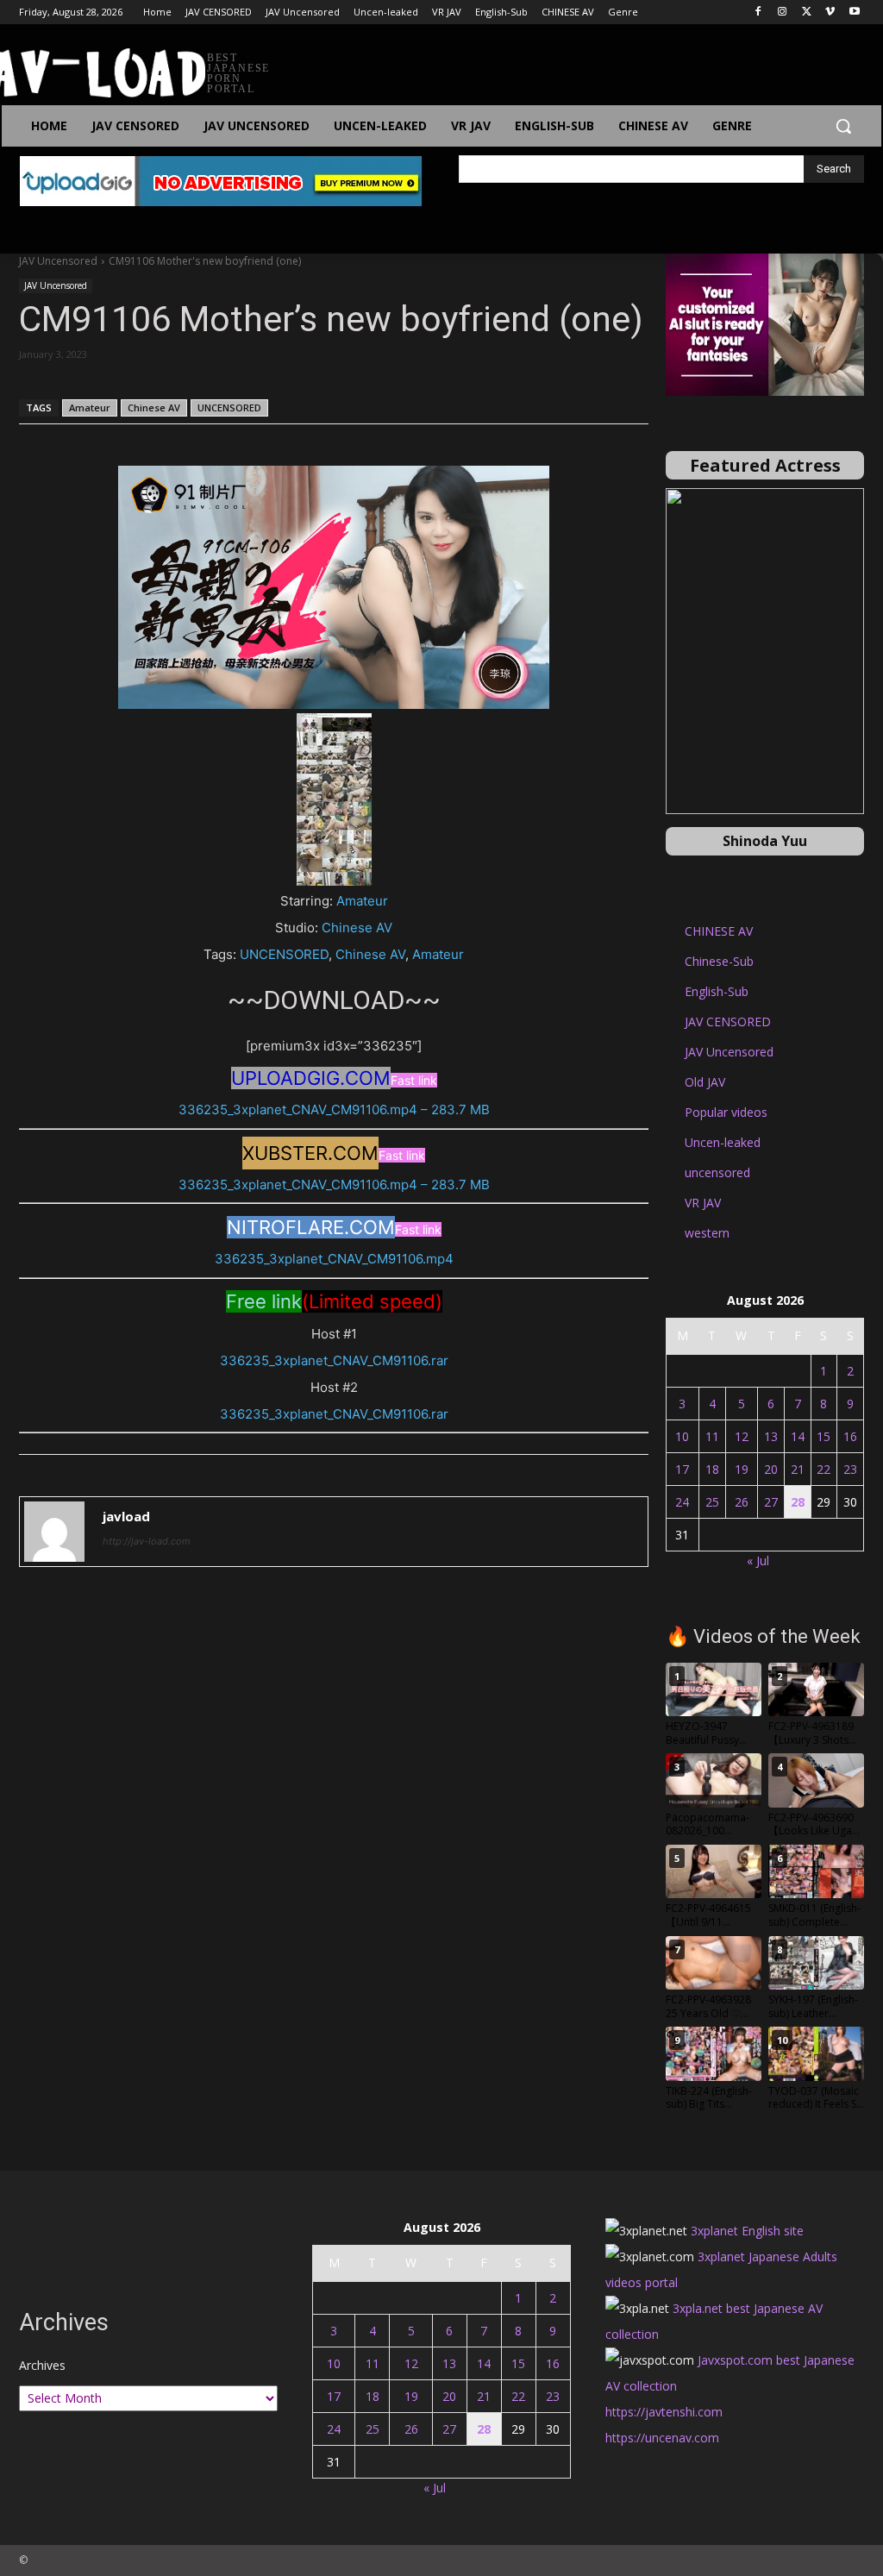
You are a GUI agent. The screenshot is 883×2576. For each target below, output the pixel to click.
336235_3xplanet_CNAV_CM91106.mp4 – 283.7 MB (334, 1109)
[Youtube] (854, 13)
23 (850, 1469)
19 (742, 1469)
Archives (42, 2365)
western (707, 1233)
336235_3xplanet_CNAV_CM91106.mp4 (334, 1259)
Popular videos (726, 1112)
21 (798, 1469)
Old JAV (705, 1082)
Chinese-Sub (719, 961)
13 (771, 1436)
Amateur (90, 407)
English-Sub (717, 991)
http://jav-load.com (147, 1541)
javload (126, 1516)
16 (850, 1436)
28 (798, 1502)
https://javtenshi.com (664, 2412)
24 (682, 1502)
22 (824, 1469)
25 (712, 1502)
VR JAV (703, 1203)
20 (771, 1469)
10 (682, 1436)
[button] (843, 126)
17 (682, 1469)
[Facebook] (758, 13)
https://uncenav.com (662, 2438)
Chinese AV (154, 407)
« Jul (758, 1561)
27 (771, 1502)
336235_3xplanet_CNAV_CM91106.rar (334, 1360)
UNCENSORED (229, 407)
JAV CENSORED (728, 1022)
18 (712, 1469)
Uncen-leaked (723, 1142)
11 (712, 1436)
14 (798, 1436)
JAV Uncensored (58, 261)
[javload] (54, 1532)
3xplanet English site (747, 2231)
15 (824, 1436)
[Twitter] (807, 13)
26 (742, 1502)
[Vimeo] (830, 13)
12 (742, 1436)
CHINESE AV (719, 931)
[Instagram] (783, 13)
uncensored (717, 1172)
